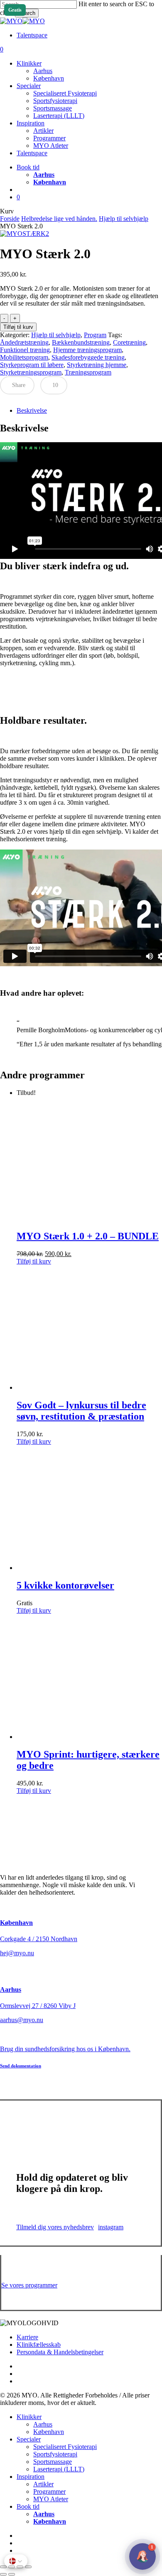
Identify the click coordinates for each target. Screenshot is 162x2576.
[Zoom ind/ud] (3, 2567)
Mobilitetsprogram (24, 357)
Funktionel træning (25, 350)
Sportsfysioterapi (55, 2454)
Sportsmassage (53, 2462)
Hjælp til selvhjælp (124, 219)
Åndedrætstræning (24, 342)
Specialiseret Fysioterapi (65, 2447)
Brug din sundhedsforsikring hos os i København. (65, 2049)
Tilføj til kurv (18, 327)
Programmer (49, 2492)
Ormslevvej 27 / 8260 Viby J (38, 2006)
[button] (34, 1261)
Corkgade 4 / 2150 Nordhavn (39, 1939)
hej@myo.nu (17, 1953)
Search (27, 13)
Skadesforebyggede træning (88, 357)
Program (95, 335)
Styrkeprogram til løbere (32, 365)
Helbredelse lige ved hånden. (59, 219)
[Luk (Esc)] (28, 2567)
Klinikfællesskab (39, 2345)
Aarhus (11, 1990)
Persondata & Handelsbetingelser (60, 2352)
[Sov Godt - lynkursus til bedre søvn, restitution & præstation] (79, 1387)
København (16, 1923)
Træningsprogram (88, 372)
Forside (10, 219)
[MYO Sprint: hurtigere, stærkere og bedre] (79, 1737)
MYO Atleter (51, 2499)
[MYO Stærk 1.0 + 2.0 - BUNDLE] (79, 1219)
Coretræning (129, 342)
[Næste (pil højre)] (12, 2574)
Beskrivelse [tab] (32, 410)
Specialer (29, 2439)
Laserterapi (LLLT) (59, 2469)
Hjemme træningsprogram (87, 350)
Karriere (27, 2337)
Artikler (43, 2484)
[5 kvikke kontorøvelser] (79, 1568)
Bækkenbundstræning (81, 342)
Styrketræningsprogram (31, 372)
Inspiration (31, 2477)
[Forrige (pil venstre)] (3, 2574)
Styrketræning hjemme (97, 365)
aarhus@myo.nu (22, 2020)
